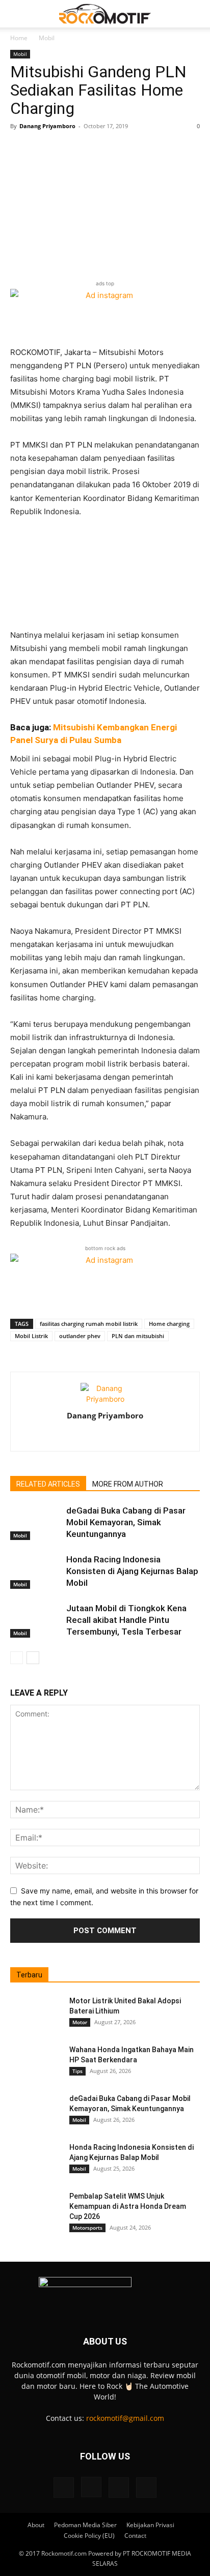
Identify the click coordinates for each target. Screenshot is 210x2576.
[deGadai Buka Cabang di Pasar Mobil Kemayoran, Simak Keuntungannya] (36, 1522)
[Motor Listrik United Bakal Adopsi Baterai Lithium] (36, 2014)
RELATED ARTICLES (48, 1484)
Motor (80, 2022)
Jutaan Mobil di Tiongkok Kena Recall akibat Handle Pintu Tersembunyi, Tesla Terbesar (126, 1620)
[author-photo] (105, 1399)
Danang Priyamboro (47, 126)
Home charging (169, 1324)
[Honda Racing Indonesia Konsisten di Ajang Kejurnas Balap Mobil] (36, 1571)
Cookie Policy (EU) (89, 2536)
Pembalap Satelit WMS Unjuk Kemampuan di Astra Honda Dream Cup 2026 (128, 2206)
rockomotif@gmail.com (125, 2418)
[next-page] (33, 1658)
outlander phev (80, 1336)
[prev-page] (17, 1658)
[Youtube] (146, 2488)
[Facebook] (84, 1437)
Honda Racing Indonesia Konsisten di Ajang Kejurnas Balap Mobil (132, 1571)
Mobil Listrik (31, 1336)
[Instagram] (105, 1437)
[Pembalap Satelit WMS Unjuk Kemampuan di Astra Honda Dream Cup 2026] (36, 2209)
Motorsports (87, 2228)
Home (19, 38)
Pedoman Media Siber (85, 2525)
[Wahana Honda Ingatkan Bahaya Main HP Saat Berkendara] (36, 2062)
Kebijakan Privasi (150, 2525)
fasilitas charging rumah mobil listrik (89, 1324)
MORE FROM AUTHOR (128, 1484)
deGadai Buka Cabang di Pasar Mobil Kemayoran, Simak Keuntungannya (126, 1522)
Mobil (47, 38)
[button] (17, 14)
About (36, 2525)
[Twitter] (127, 1437)
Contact (135, 2536)
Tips (77, 2071)
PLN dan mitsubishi (138, 1336)
